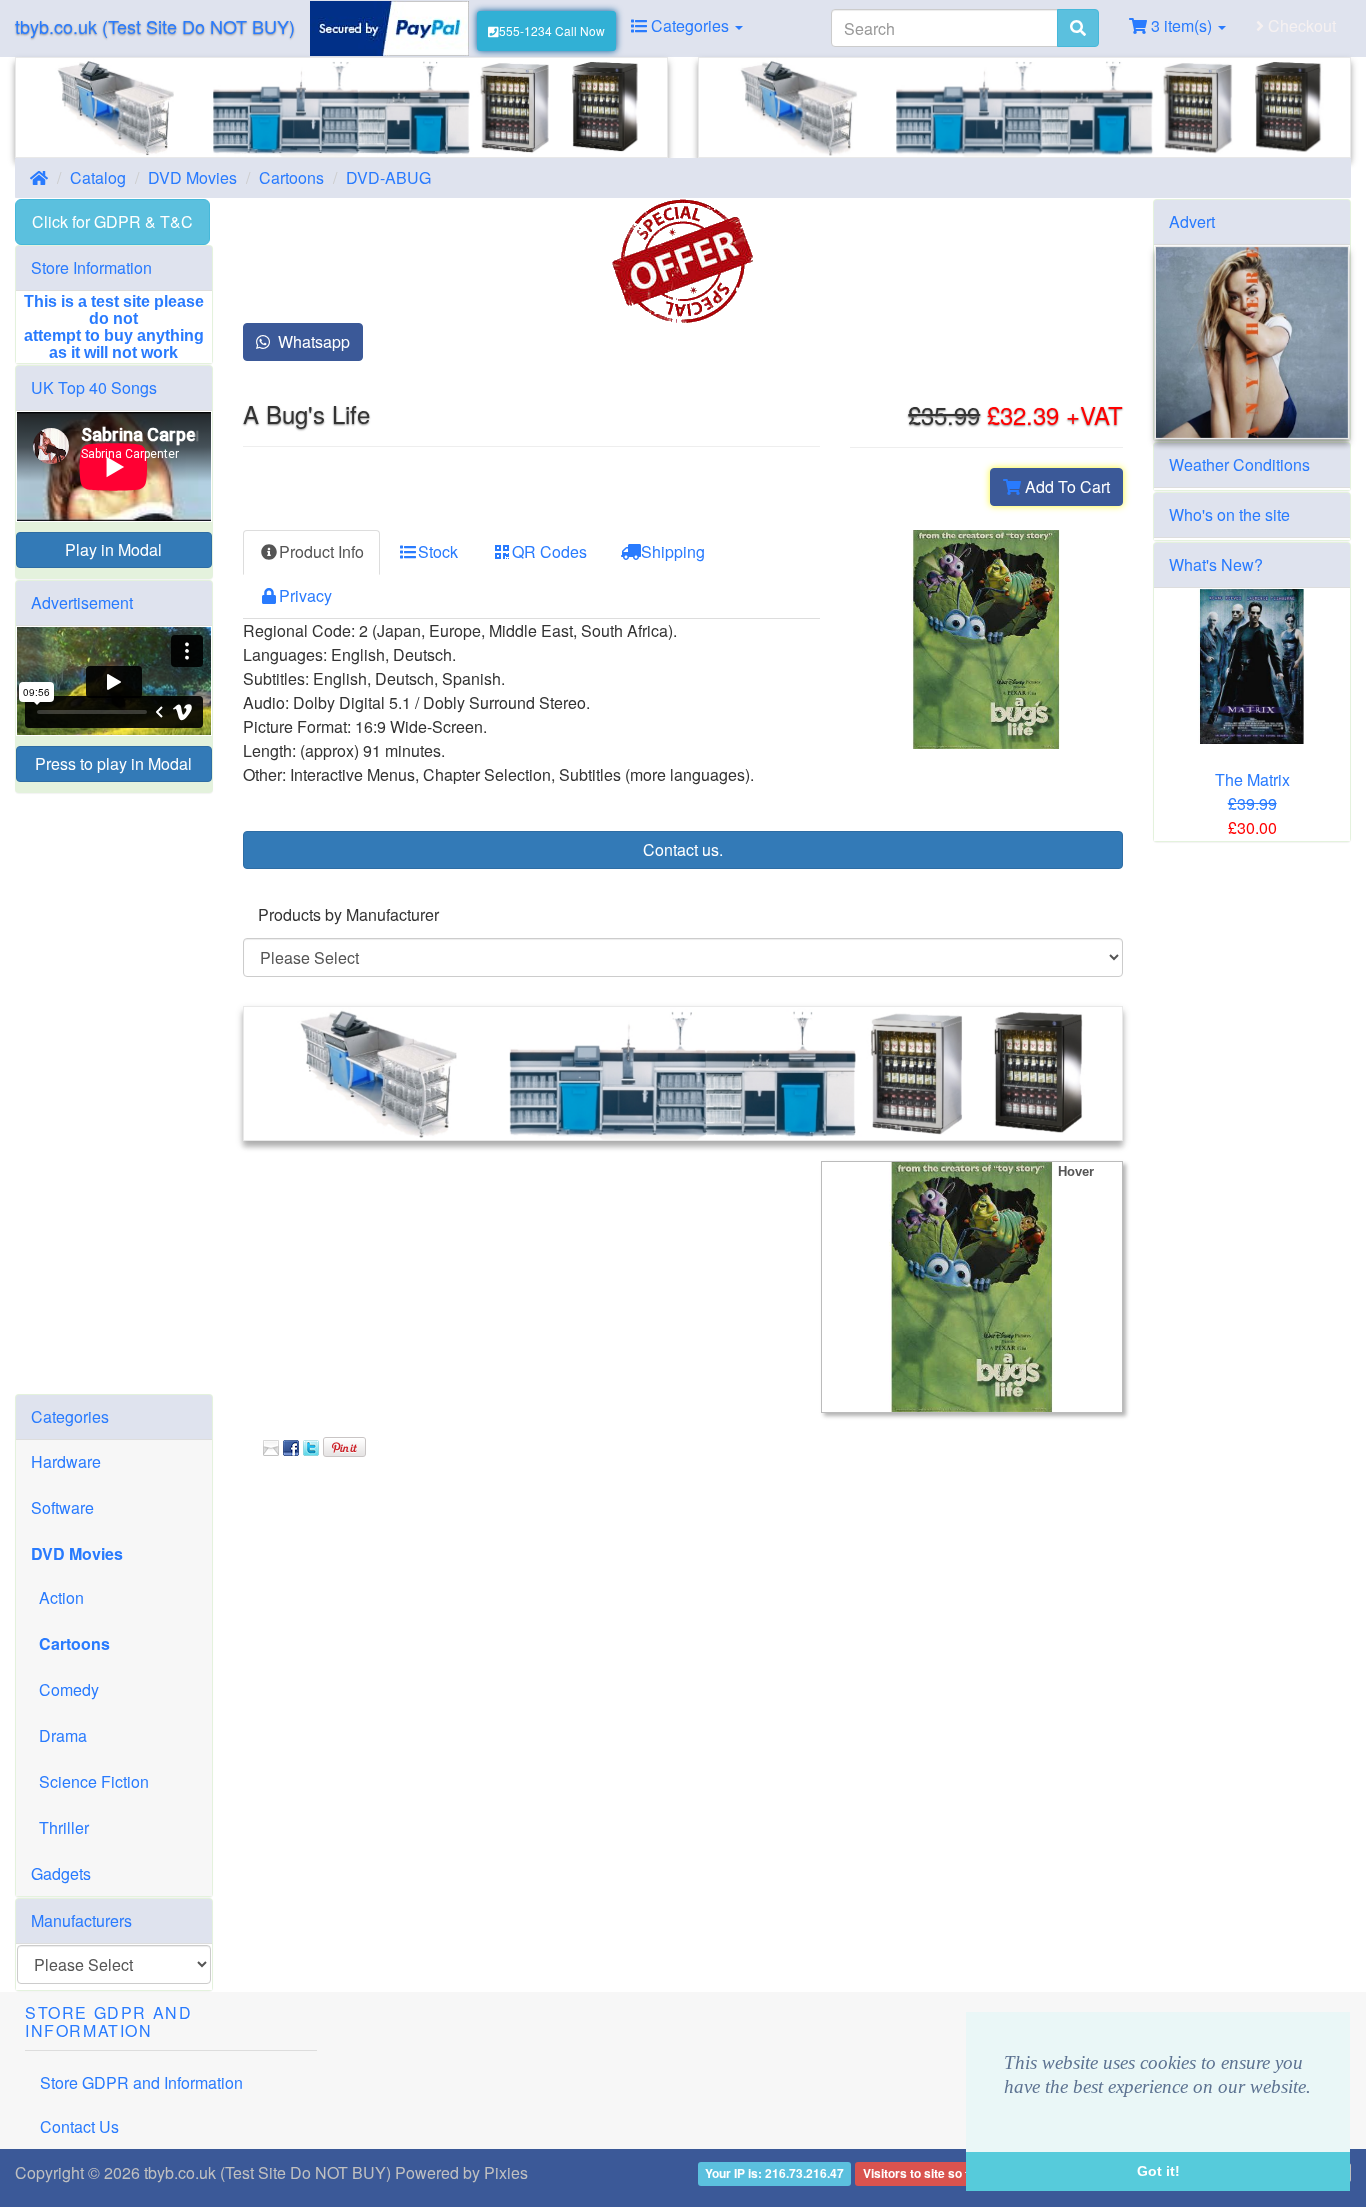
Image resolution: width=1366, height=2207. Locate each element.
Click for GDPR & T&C (112, 221)
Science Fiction (90, 1781)
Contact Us (79, 2126)
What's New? (1216, 564)
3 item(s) (1181, 25)
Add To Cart (1065, 486)
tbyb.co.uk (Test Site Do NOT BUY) (155, 26)
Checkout (1300, 25)
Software (62, 1507)
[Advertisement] (114, 1094)
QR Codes (549, 551)
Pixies (506, 2172)
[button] (1008, 2113)
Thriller (60, 1827)
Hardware (66, 1461)
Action (57, 1597)
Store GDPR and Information (141, 2082)
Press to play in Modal (113, 763)
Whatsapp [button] (310, 341)
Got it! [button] (1158, 2171)
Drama (59, 1735)
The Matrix (1252, 779)
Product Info (321, 551)
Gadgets (61, 1873)
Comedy (65, 1689)
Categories (690, 25)
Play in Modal (113, 549)
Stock (438, 551)
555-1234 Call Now (552, 30)
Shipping (673, 551)
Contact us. (683, 849)
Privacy (305, 595)
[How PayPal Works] (389, 26)
